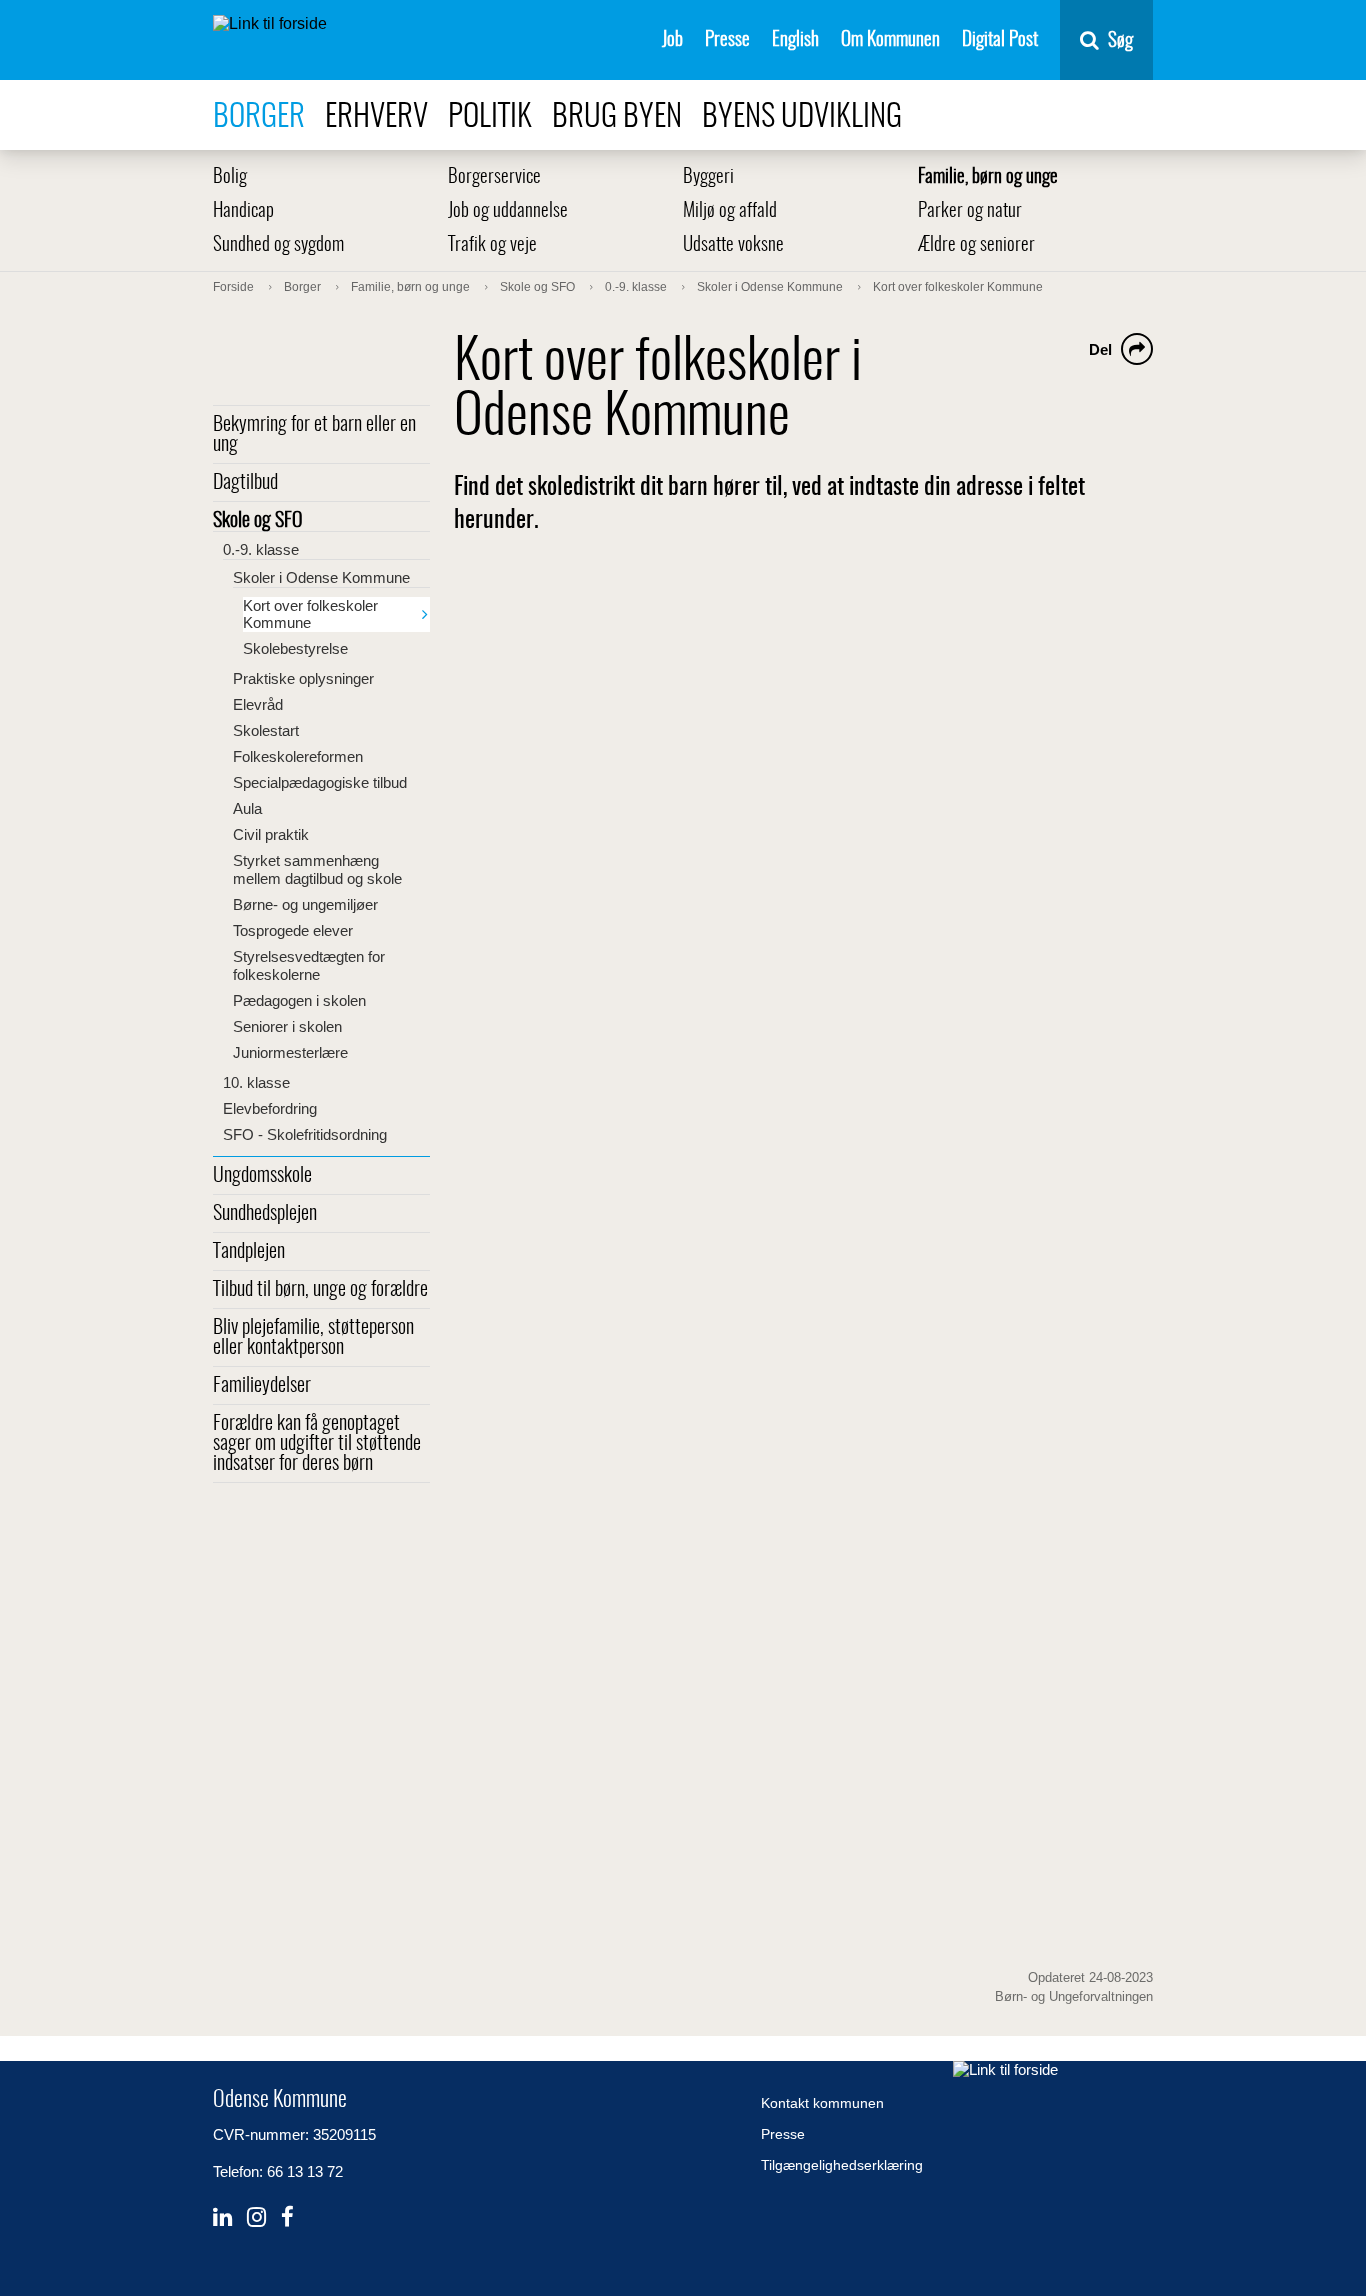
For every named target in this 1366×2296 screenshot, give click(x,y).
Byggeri (708, 177)
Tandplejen (249, 1252)
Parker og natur (970, 211)
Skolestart (266, 730)
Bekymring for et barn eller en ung (314, 435)
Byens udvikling (802, 117)
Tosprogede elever (293, 930)
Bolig (230, 177)
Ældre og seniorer (976, 245)
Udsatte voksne (733, 245)
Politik (490, 117)
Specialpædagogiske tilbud (320, 782)
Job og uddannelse (508, 211)
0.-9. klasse (261, 549)
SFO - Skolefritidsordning (305, 1134)
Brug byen (617, 117)
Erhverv (376, 117)
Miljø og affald (730, 211)
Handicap (243, 211)
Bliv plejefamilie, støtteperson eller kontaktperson (313, 1338)
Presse (727, 40)
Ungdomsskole (262, 1176)
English (795, 40)
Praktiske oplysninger (303, 678)
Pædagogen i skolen (299, 1000)
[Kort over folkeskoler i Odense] (798, 887)
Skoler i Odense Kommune (321, 577)
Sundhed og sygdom (278, 245)
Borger (259, 117)
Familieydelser (262, 1386)
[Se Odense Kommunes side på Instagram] (256, 2217)
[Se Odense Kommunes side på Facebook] (287, 2217)
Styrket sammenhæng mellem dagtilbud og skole (317, 869)
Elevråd (258, 704)
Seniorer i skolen (287, 1026)
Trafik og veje (492, 245)
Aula (247, 808)
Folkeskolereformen (298, 756)
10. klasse (256, 1082)
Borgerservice (494, 177)
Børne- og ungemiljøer (305, 904)
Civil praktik (271, 834)
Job (672, 40)
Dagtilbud (245, 483)
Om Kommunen (890, 40)
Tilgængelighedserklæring (842, 2165)
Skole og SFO (257, 521)
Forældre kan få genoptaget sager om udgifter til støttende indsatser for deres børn (317, 1444)
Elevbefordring (270, 1108)
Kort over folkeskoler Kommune (310, 614)
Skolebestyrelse (295, 648)
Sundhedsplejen (265, 1214)
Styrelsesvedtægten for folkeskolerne (309, 965)
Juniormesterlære (290, 1052)
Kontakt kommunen (822, 2103)
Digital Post (1000, 40)
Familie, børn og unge (988, 177)
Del (1100, 349)
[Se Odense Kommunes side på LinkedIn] (222, 2217)
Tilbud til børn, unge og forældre (320, 1290)
